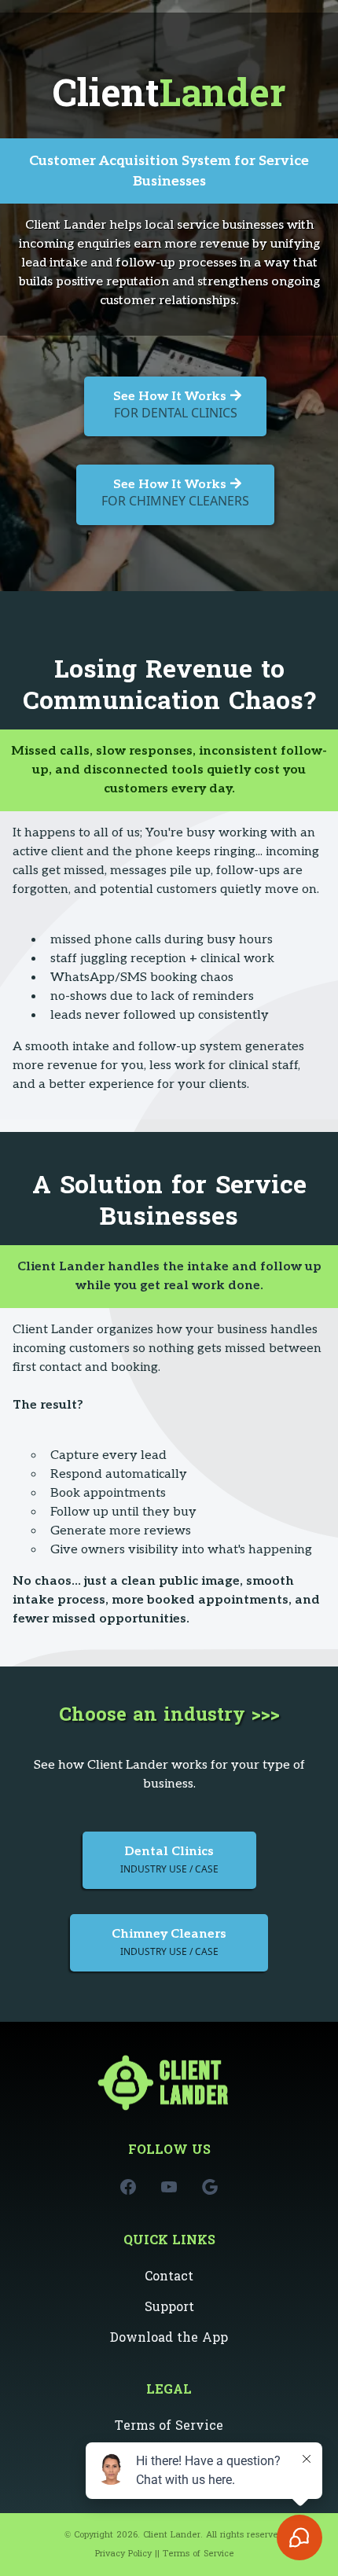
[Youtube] (169, 2187)
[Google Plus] (210, 2187)
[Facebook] (128, 2187)
